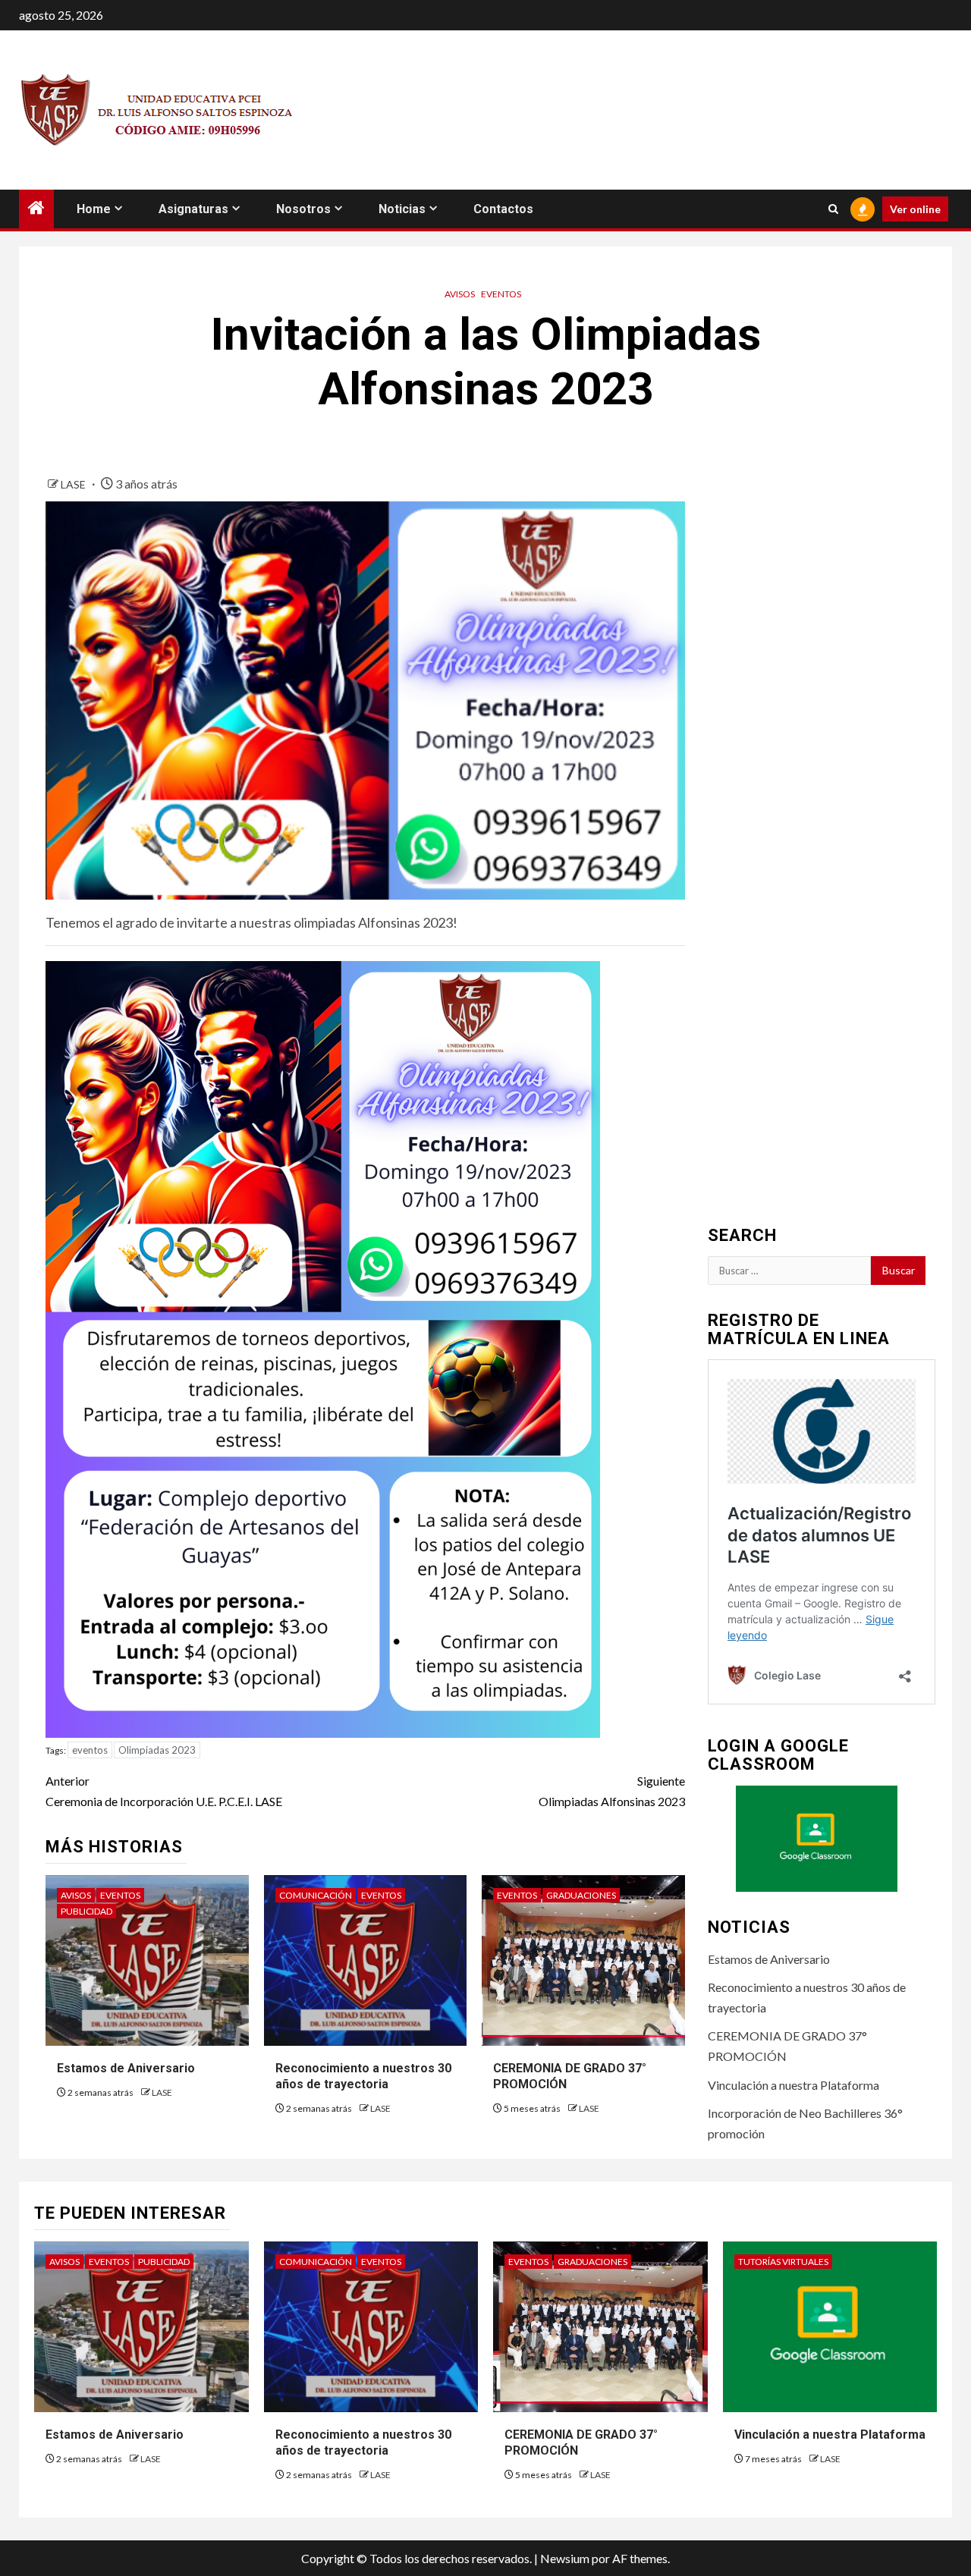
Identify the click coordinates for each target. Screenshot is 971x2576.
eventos (90, 1750)
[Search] (833, 209)
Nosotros (303, 209)
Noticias (402, 209)
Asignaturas (193, 209)
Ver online (915, 209)
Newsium (565, 2558)
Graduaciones (581, 1895)
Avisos (460, 294)
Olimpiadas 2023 (157, 1750)
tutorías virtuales (783, 2262)
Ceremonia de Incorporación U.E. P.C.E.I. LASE (164, 1791)
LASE (74, 484)
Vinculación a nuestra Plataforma (793, 2085)
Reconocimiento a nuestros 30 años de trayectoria (363, 2076)
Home (94, 209)
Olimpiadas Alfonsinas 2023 (611, 1791)
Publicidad (86, 1911)
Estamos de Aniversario (126, 2068)
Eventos (501, 294)
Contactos (503, 209)
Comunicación (316, 1895)
